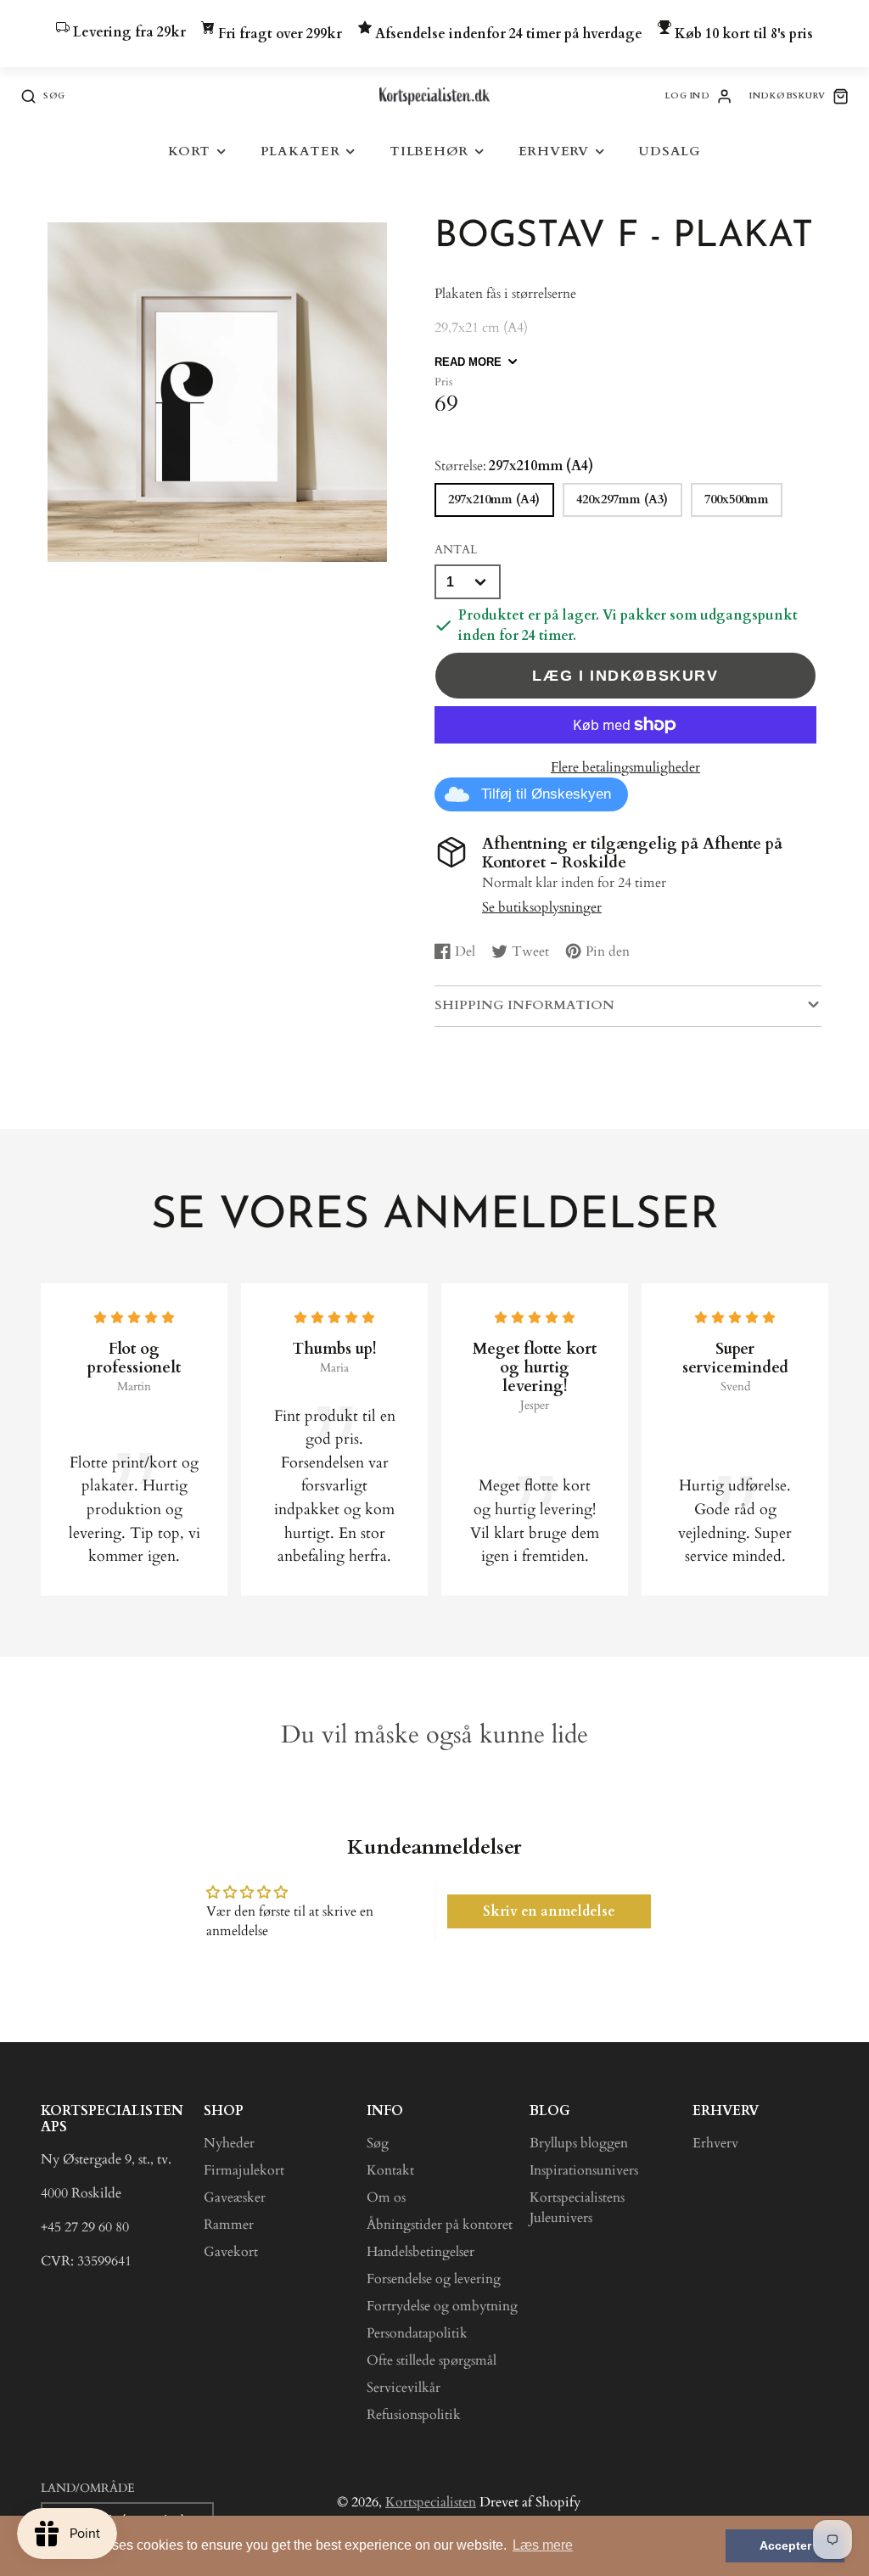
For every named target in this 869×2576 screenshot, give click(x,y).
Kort (189, 152)
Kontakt (390, 2170)
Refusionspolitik (414, 2415)
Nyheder (229, 2143)
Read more (468, 362)
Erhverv (554, 152)
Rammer (229, 2225)
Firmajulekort (244, 2170)
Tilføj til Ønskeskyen (546, 794)
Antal (456, 550)
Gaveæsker (235, 2197)
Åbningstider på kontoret (440, 2225)
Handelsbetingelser (420, 2252)
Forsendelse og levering (434, 2279)
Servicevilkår (404, 2388)
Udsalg (670, 152)
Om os (386, 2197)
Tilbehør (429, 152)
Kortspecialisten (431, 2502)
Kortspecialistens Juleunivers (577, 2208)
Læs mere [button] (543, 2545)
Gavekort (231, 2252)
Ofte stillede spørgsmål (432, 2360)
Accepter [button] (785, 2545)
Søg (378, 2143)
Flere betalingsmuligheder (625, 767)
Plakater (300, 152)
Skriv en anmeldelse (549, 1911)
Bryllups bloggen (579, 2143)
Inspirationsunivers (584, 2170)
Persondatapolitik (417, 2333)
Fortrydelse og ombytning (442, 2306)
